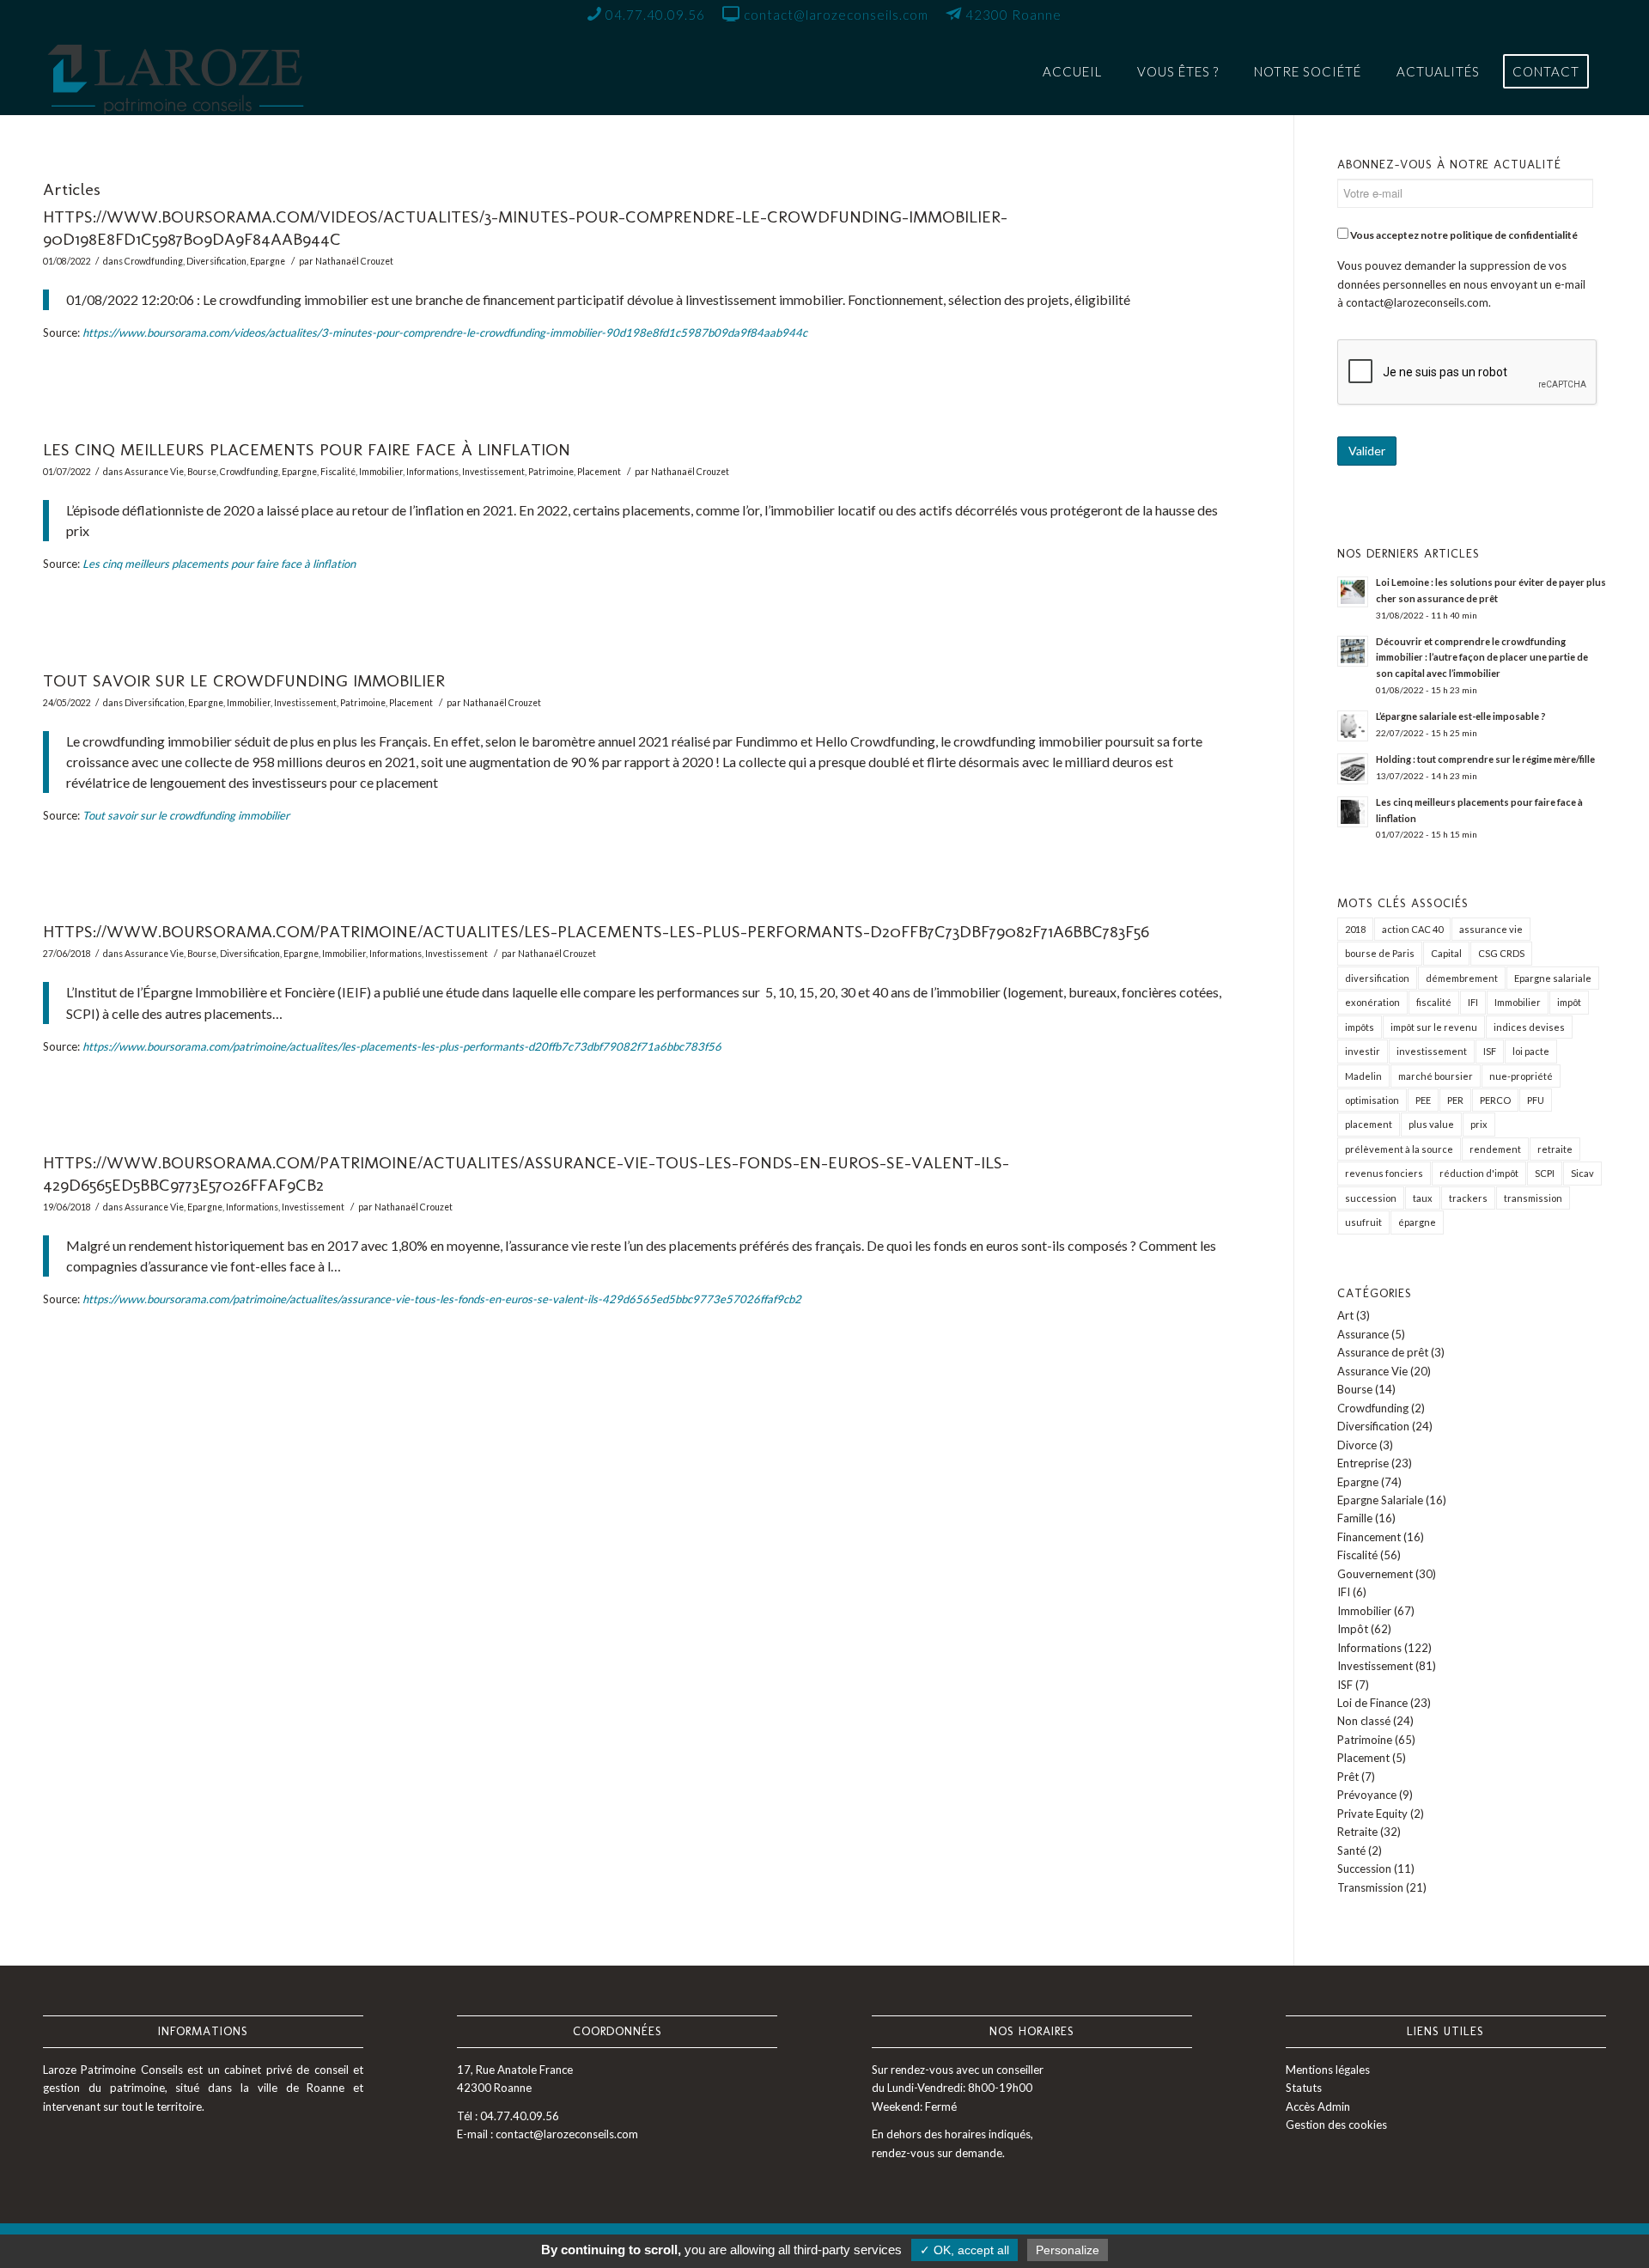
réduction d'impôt (1479, 1173)
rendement (1495, 1149)
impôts (1360, 1027)
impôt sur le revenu (1434, 1027)
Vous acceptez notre (1463, 235)
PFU (1536, 1100)
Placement (599, 472)
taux (1423, 1198)
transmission (1533, 1198)
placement (1369, 1124)
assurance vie (1491, 929)
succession (1371, 1198)
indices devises (1529, 1027)
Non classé (1364, 1721)
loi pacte (1531, 1051)
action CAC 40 (1412, 929)
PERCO (1495, 1100)
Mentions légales (1328, 2070)
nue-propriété (1521, 1076)
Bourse (202, 472)
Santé (1351, 1850)
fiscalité (1434, 1002)
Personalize (1068, 2250)
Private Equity (1372, 1814)
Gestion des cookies (1336, 2125)
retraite (1555, 1149)
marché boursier (1436, 1076)
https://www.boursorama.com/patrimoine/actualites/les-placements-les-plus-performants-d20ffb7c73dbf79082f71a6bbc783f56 (596, 931)
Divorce (1357, 1445)
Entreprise (1363, 1463)
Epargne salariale (1553, 978)
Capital (1446, 953)
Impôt (1353, 1629)
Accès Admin (1318, 2106)
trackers (1468, 1198)
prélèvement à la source (1399, 1149)
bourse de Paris (1380, 953)
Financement (1369, 1537)
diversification (1377, 978)
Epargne (268, 261)
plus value (1431, 1124)
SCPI (1545, 1173)
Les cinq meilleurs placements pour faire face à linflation (307, 449)
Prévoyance (1367, 1795)
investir (1363, 1051)
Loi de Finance (1372, 1703)
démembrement (1462, 978)
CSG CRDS (1501, 953)
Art (1345, 1315)
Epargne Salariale (1380, 1500)
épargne (1417, 1222)
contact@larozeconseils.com (1417, 302)
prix (1479, 1124)
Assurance (1363, 1334)
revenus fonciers (1384, 1173)
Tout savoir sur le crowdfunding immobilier (244, 680)
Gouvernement (1375, 1574)
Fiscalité (338, 472)
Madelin (1363, 1076)
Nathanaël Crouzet (354, 261)
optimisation (1372, 1100)
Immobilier (381, 472)
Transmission (1370, 1887)
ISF (1490, 1051)
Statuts (1304, 2088)
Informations (432, 472)
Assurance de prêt (1383, 1352)
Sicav (1582, 1173)
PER (1455, 1100)
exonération (1372, 1002)
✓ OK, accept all (964, 2250)
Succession (1364, 1869)
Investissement (493, 472)
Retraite (1357, 1832)
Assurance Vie (154, 472)
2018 (1355, 929)
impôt (1569, 1002)
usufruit (1363, 1222)
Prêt (1348, 1777)
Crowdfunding (154, 261)
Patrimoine (551, 472)
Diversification (216, 261)
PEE (1423, 1100)
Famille (1355, 1518)
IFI (1473, 1002)
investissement (1432, 1051)
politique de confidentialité (1514, 235)
